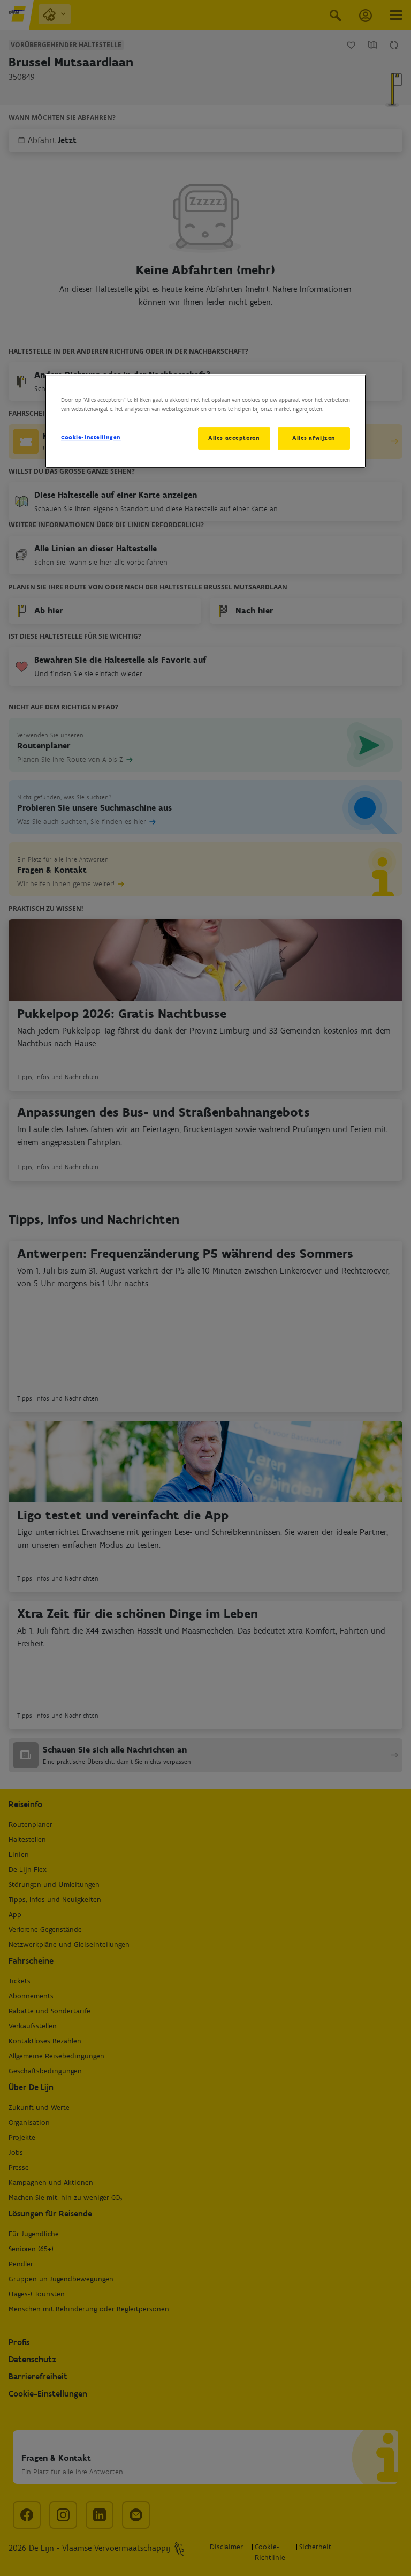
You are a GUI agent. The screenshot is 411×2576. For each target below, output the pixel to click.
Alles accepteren (234, 438)
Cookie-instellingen (91, 437)
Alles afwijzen (314, 438)
